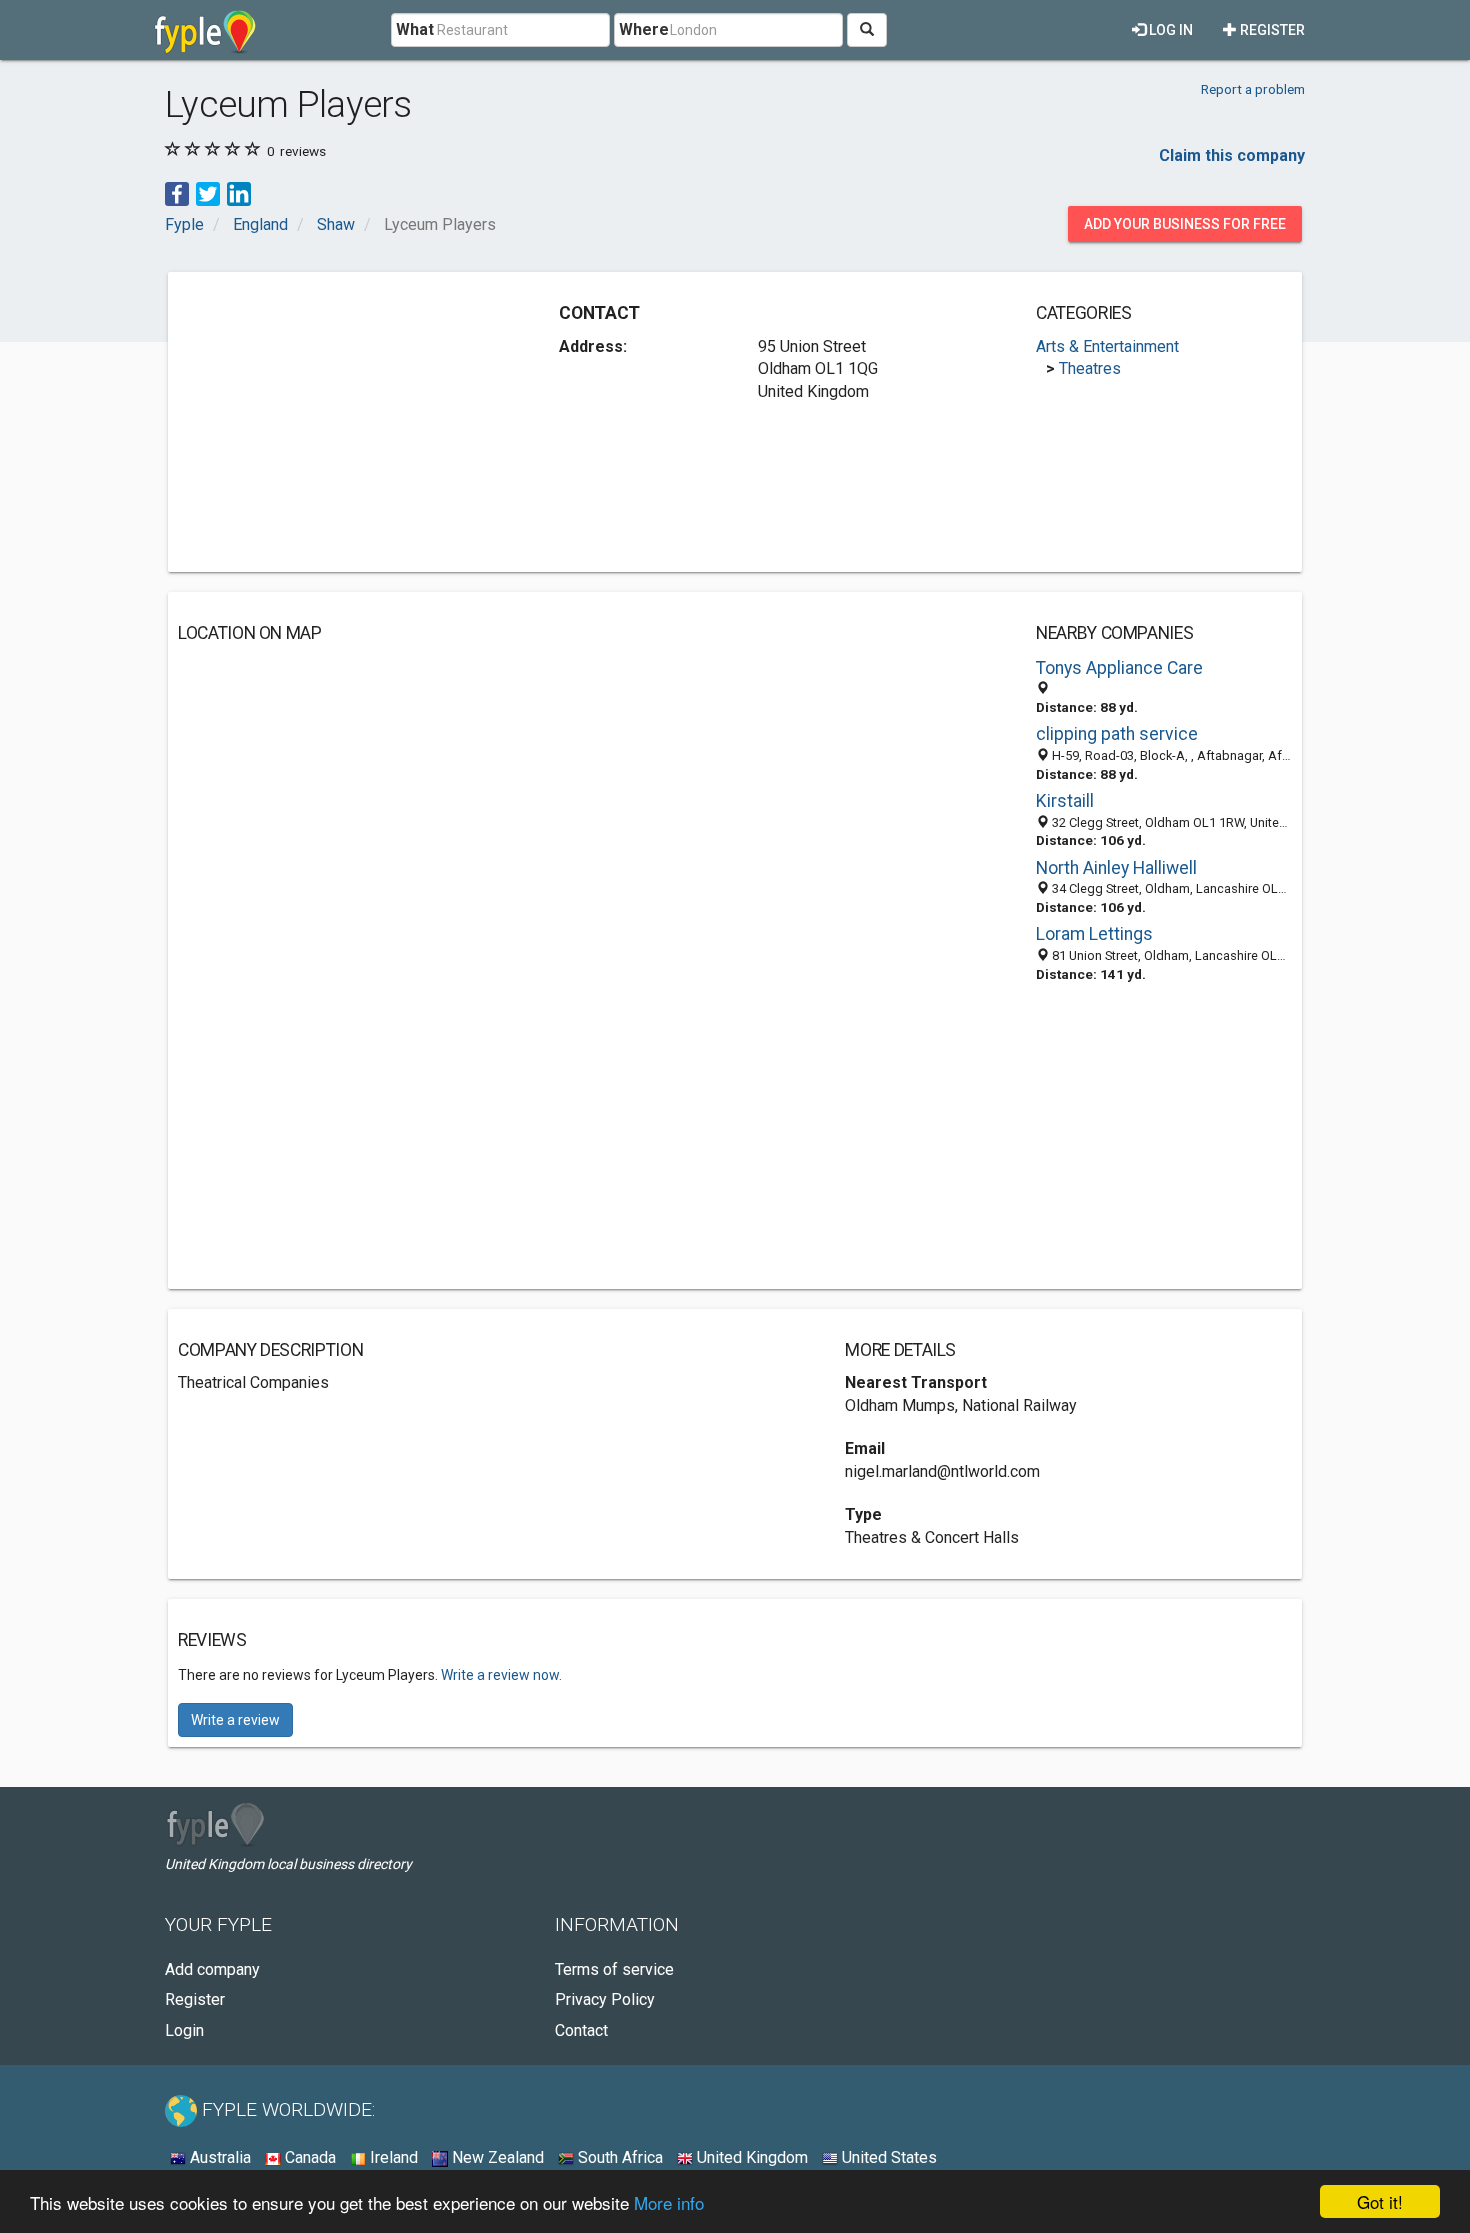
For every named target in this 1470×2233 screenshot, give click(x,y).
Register (1271, 30)
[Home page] (205, 30)
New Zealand (496, 2157)
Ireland (392, 2157)
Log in (1169, 30)
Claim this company (1232, 155)
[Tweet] (208, 192)
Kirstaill (1065, 801)
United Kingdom (750, 2157)
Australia (218, 2157)
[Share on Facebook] (177, 192)
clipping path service (1117, 734)
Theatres (1090, 368)
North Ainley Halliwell (1116, 868)
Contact (581, 2030)
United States (887, 2157)
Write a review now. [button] (501, 1675)
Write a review (235, 1720)
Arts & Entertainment (1107, 346)
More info (669, 2202)
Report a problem (1253, 89)
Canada (308, 2157)
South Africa (618, 2157)
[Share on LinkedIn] (239, 192)
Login (184, 2030)
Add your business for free (1185, 224)
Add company (212, 1969)
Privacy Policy (605, 1999)
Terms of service (614, 1969)
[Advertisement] (346, 422)
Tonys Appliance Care (1119, 668)
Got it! (1380, 2201)
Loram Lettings (1094, 934)
